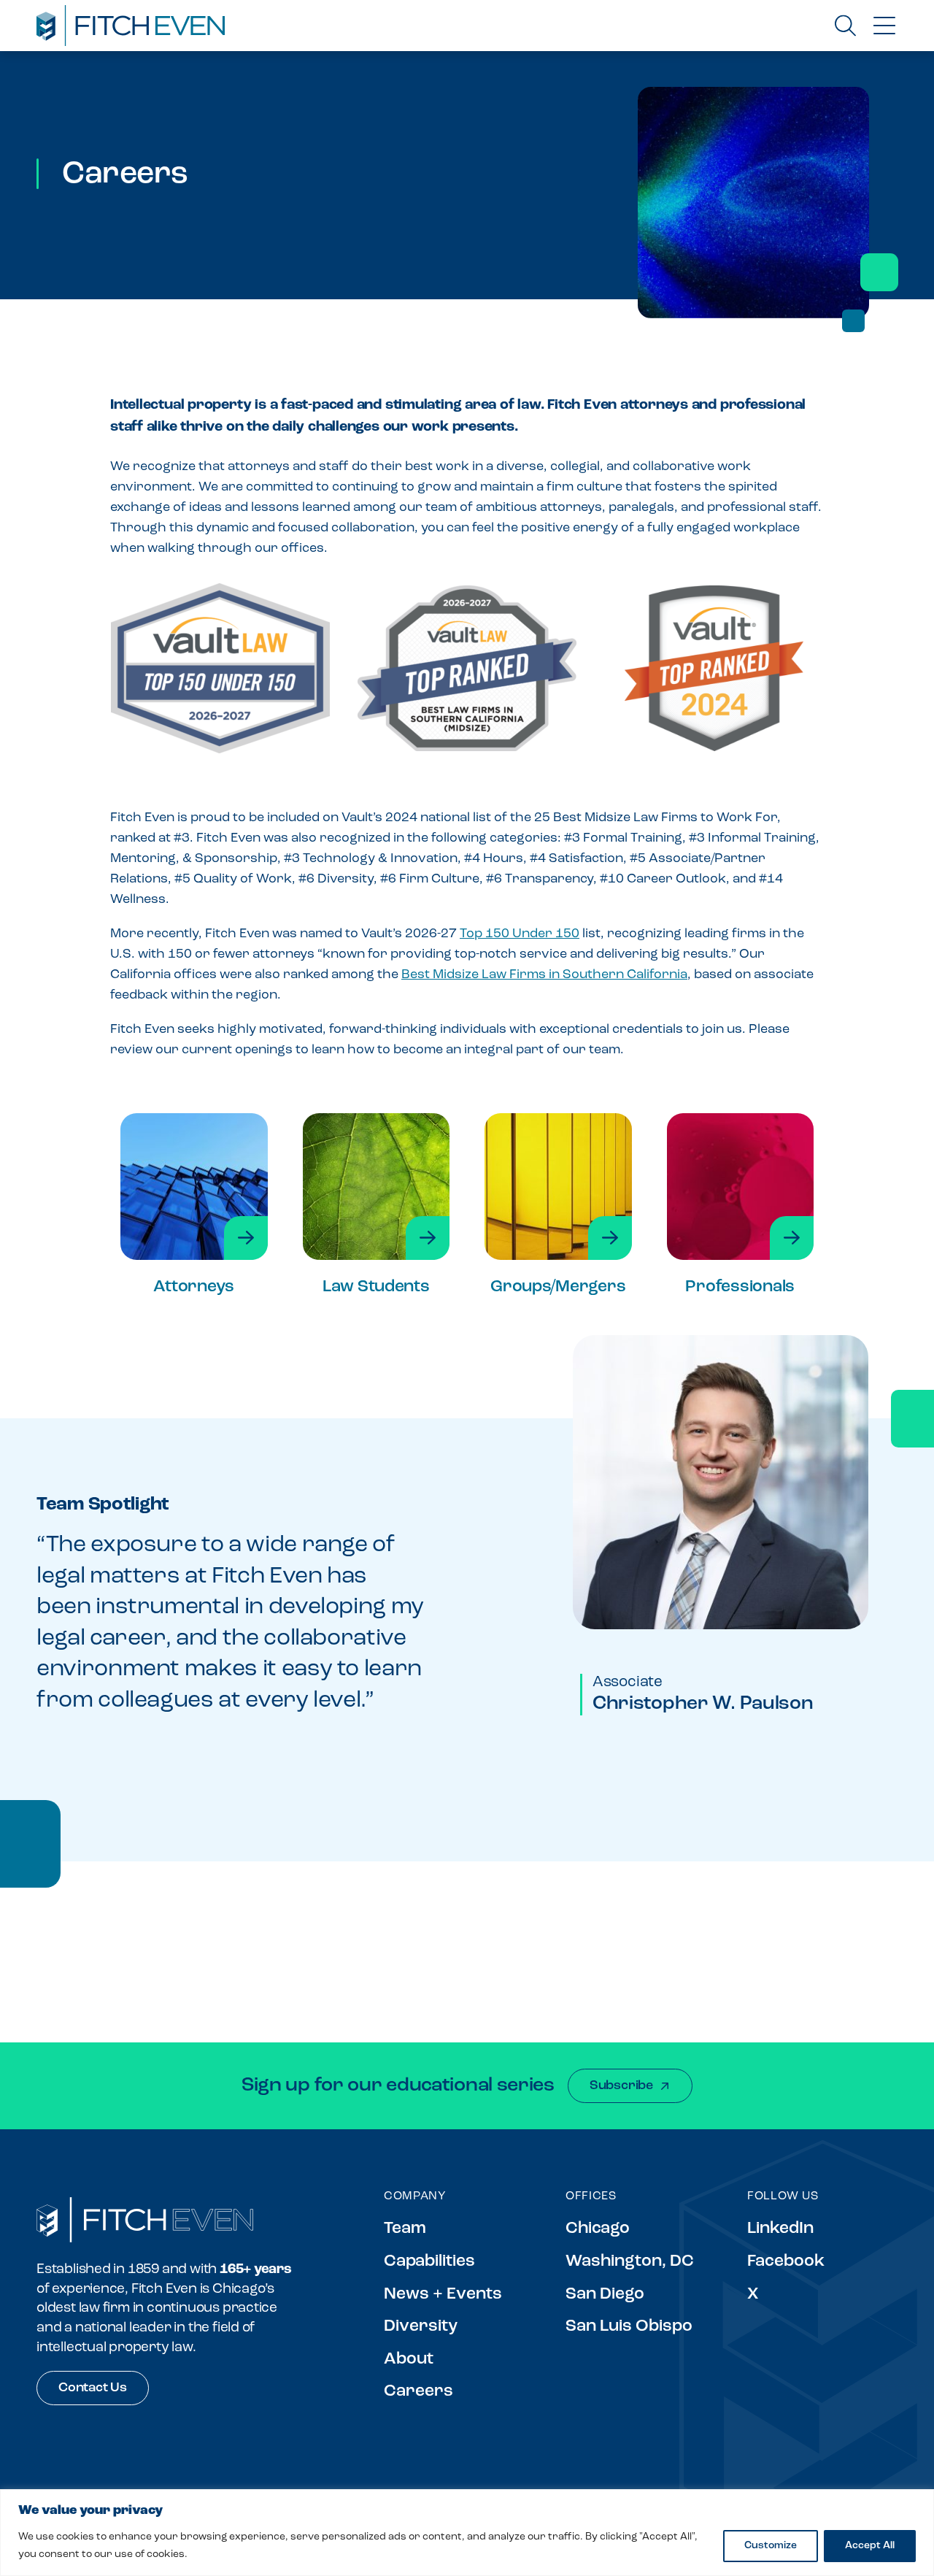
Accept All (870, 2546)
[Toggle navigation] (884, 26)
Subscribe (621, 2086)
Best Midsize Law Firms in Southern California (544, 975)
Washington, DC (630, 2262)
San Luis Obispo (629, 2327)
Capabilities (429, 2262)
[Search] (845, 25)
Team (405, 2229)
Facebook (786, 2262)
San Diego (605, 2295)
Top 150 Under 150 (520, 934)
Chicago (598, 2229)
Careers (418, 2392)
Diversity (421, 2327)
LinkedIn (780, 2229)
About (409, 2360)
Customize (771, 2546)
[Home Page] (145, 2220)
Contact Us (93, 2388)
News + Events (443, 2295)
